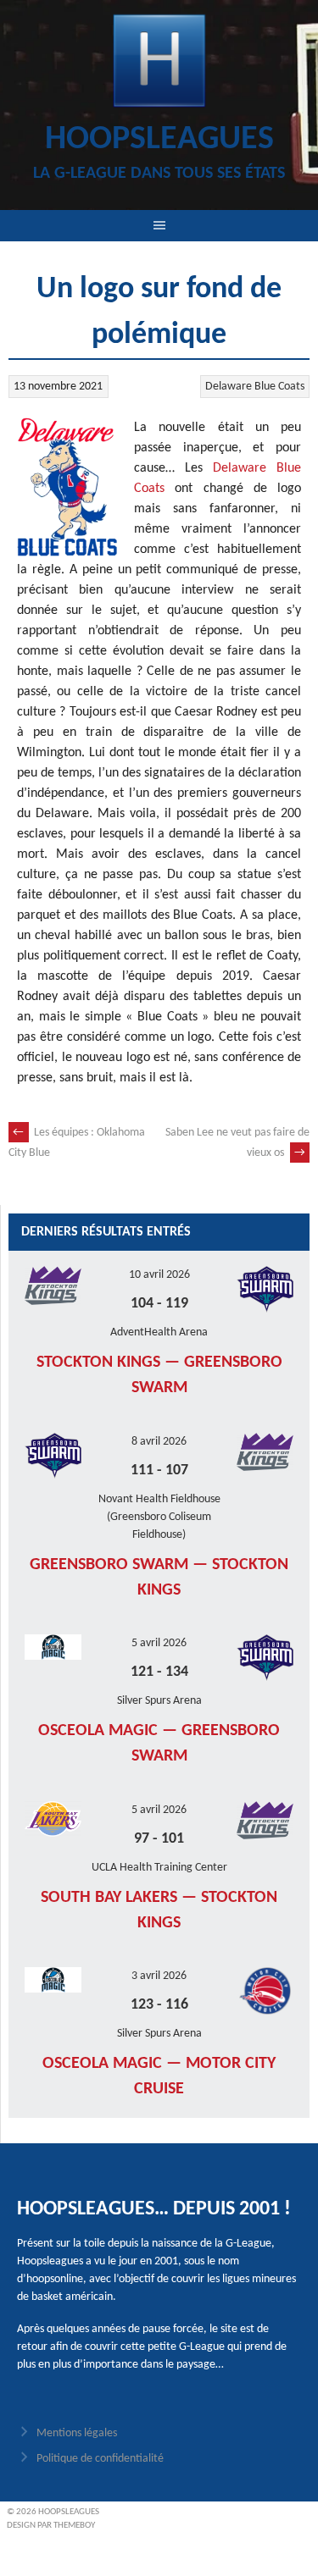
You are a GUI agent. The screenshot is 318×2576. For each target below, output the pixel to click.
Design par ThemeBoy (51, 2526)
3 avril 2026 (159, 1976)
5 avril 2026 (159, 1643)
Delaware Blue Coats (255, 387)
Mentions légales (77, 2433)
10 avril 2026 (159, 1275)
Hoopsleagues (159, 140)
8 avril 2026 (159, 1442)
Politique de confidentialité (100, 2459)
